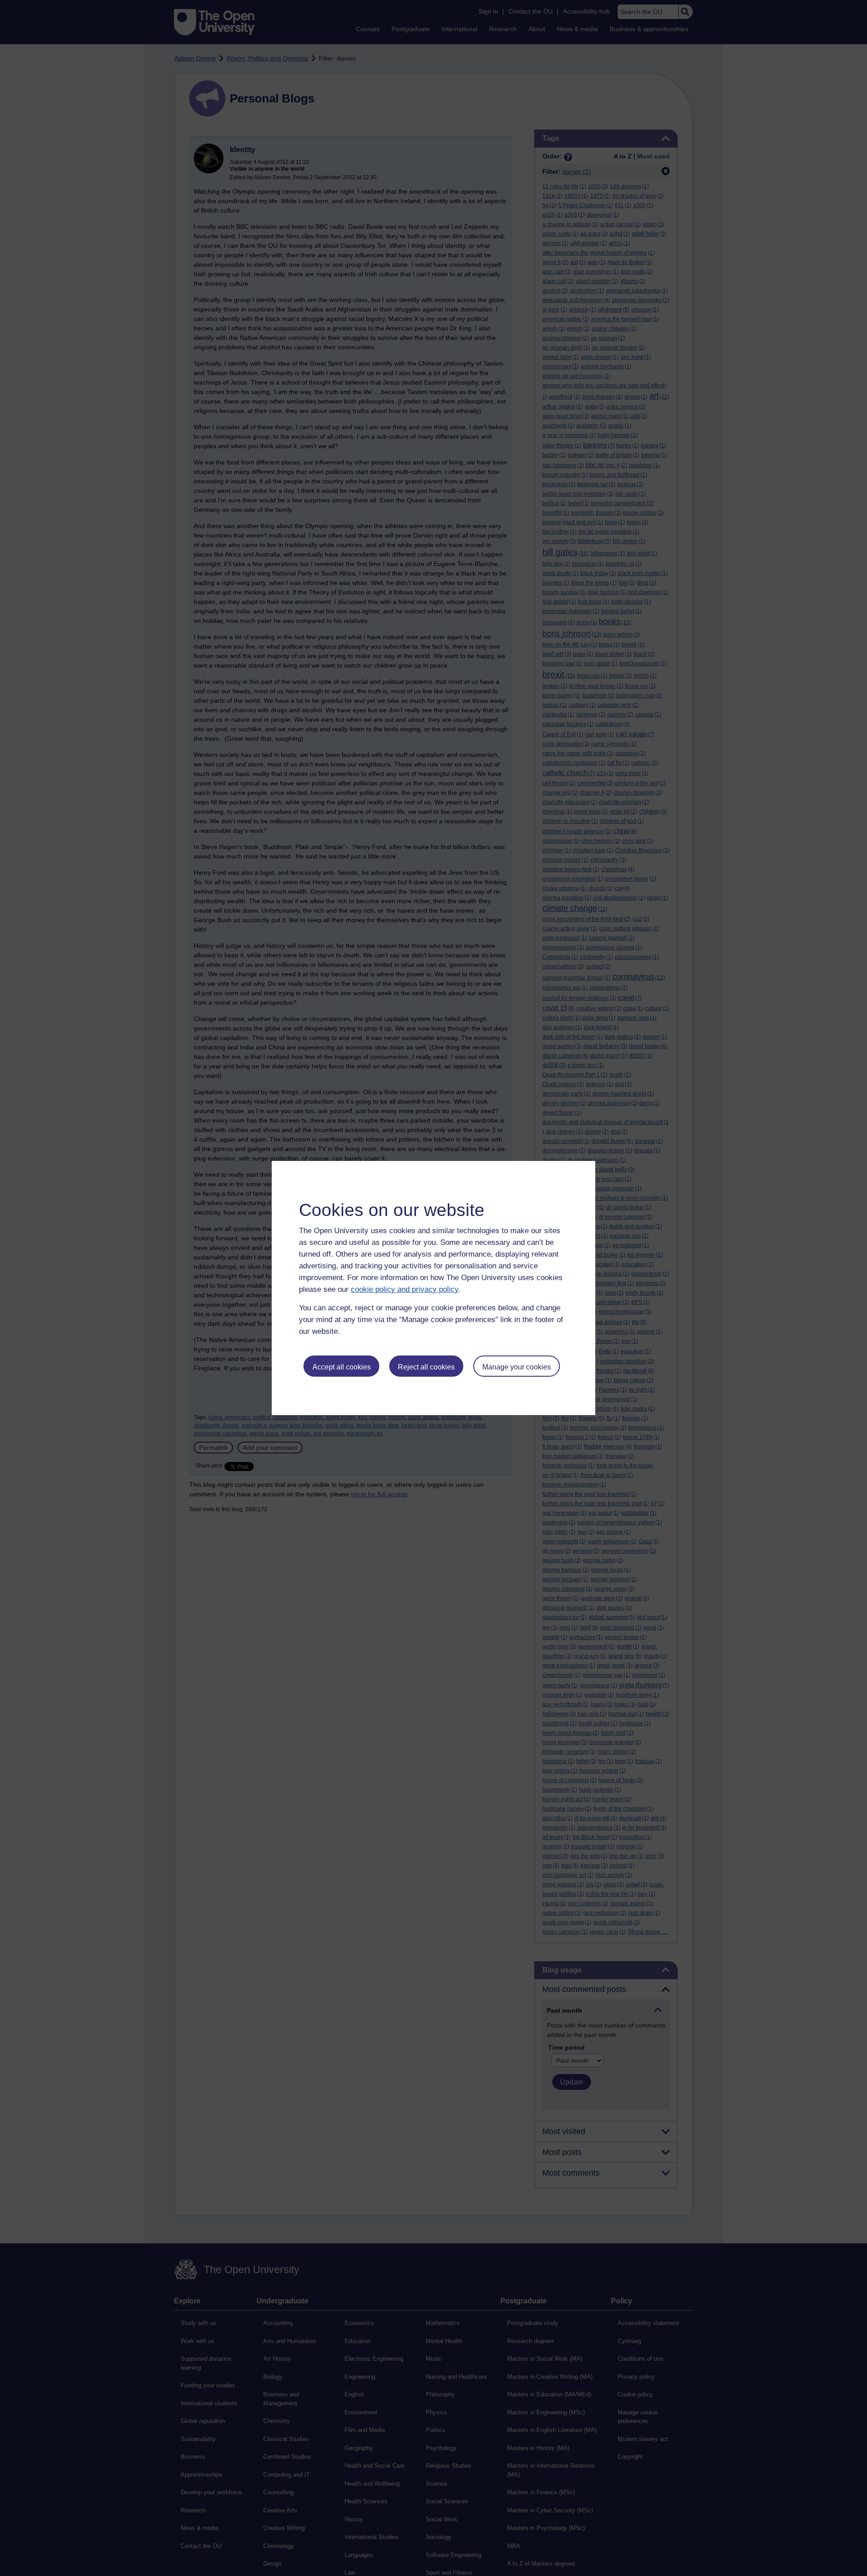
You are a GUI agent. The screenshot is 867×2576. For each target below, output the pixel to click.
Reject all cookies (426, 1367)
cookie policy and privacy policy (405, 1289)
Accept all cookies (342, 1367)
